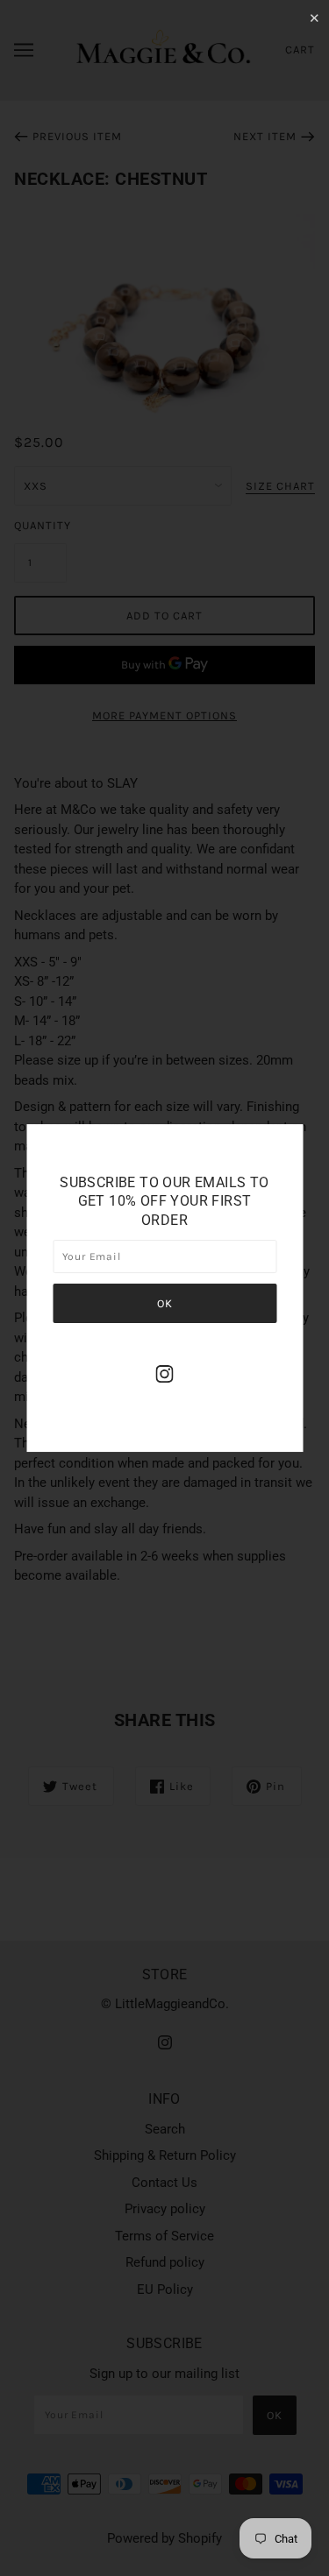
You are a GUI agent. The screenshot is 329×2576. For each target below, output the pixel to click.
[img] (165, 1373)
